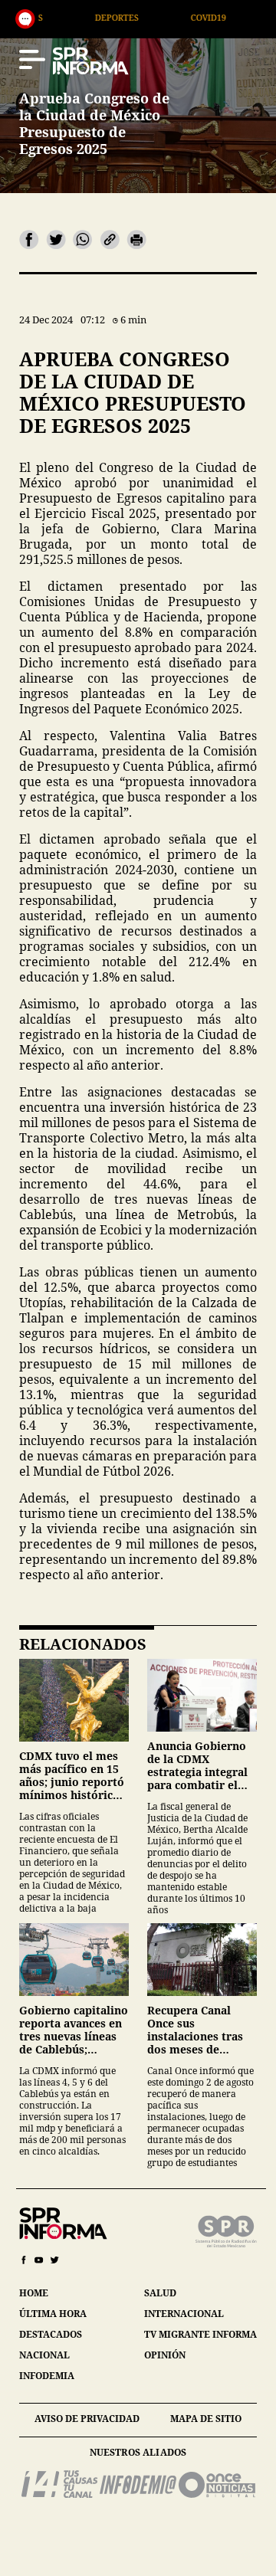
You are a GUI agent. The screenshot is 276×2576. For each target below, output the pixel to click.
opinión (165, 2355)
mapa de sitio (206, 2419)
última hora (53, 2314)
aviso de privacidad (87, 2419)
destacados (51, 2334)
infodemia (47, 2376)
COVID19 (158, 17)
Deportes (66, 17)
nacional (44, 2355)
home (34, 2293)
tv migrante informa (200, 2334)
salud (160, 2293)
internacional (184, 2314)
